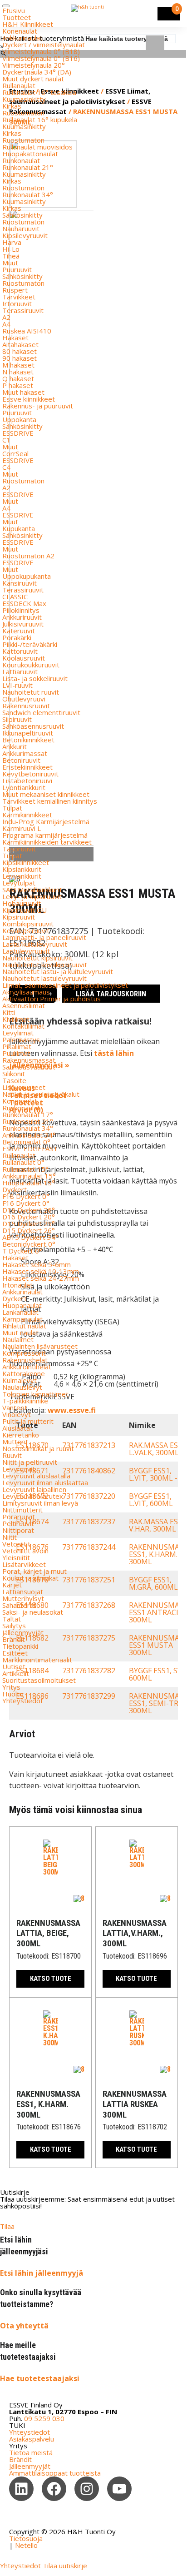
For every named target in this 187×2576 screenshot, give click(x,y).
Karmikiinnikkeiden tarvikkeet (47, 842)
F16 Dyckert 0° (26, 1203)
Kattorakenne (24, 1373)
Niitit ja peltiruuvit (30, 1462)
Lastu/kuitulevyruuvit (35, 944)
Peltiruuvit (18, 1523)
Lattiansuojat (23, 1591)
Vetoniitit (16, 1544)
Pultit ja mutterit (28, 1421)
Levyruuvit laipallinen (34, 1489)
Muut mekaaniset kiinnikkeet (46, 794)
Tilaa (7, 2226)
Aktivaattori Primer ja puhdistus (52, 999)
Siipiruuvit (17, 719)
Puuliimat (16, 1053)
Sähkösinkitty (22, 215)
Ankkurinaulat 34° (29, 1135)
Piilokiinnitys (21, 610)
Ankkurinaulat (22, 38)
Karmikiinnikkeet (27, 815)
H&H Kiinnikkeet (28, 24)
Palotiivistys (21, 1039)
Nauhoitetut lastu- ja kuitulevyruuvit (58, 971)
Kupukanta (19, 528)
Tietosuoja (26, 2538)
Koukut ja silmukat (30, 1578)
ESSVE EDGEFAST (30, 1149)
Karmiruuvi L (22, 828)
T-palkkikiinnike (25, 1401)
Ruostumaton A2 (28, 556)
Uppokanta (19, 419)
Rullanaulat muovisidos (37, 147)
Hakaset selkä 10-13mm (41, 1271)
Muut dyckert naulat (33, 79)
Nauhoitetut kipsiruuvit (37, 958)
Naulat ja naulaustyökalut (41, 1094)
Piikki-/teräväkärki (30, 644)
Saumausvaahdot (29, 1067)
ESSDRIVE (18, 433)
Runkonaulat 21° (28, 167)
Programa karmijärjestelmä (45, 835)
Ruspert (15, 290)
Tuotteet (17, 17)
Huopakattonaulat (30, 154)
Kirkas (12, 106)
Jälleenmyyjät (23, 1632)
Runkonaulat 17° (28, 1114)
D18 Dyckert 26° (29, 1210)
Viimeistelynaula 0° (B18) (41, 51)
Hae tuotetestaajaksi (40, 2378)
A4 (6, 324)
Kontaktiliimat (23, 1026)
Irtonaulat (17, 1285)
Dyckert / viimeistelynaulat (44, 45)
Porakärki (17, 637)
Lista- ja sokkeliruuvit (35, 678)
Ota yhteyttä (24, 2326)
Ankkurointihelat (27, 1367)
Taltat (12, 1619)
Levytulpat (19, 883)
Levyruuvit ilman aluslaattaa (45, 1482)
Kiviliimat (16, 1019)
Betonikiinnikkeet (28, 740)
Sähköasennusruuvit (33, 726)
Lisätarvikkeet (24, 1564)
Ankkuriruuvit (22, 617)
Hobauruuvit (22, 903)
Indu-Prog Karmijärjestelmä (46, 821)
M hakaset (18, 365)
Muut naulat (20, 1333)
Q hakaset (18, 378)
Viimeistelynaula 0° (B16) (41, 58)
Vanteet (15, 1407)
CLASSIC (15, 597)
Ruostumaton (23, 113)
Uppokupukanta (27, 576)
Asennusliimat (24, 1005)
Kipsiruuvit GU (25, 910)
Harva (12, 242)
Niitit (10, 1537)
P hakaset (18, 385)
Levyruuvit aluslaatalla (36, 1476)
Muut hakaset (23, 392)
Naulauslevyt (22, 1387)
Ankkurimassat (25, 753)
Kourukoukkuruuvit (31, 665)
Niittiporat (18, 1530)
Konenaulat (20, 31)
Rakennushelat (25, 1360)
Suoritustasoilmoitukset (39, 1680)
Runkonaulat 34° (28, 194)
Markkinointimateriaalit (37, 1660)
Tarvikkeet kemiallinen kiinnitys (50, 801)
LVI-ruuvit (17, 685)
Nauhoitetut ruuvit (31, 692)
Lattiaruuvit (20, 671)
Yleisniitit (16, 1557)
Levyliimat (18, 1033)
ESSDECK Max (24, 603)
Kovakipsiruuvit (26, 930)
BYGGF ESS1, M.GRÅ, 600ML (153, 1583)
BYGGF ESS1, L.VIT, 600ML (151, 1500)
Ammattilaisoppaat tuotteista (55, 2473)
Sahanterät (19, 1605)
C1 (6, 440)
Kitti (9, 1012)
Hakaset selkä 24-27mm (41, 1278)
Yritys (11, 1687)
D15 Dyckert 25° (29, 1223)
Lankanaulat (20, 1312)
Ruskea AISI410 (27, 331)
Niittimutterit (22, 1510)
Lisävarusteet (24, 1087)
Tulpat (12, 808)
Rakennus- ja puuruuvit (38, 406)
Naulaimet (18, 1339)
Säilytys (14, 1626)
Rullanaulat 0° (23, 1162)
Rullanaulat (19, 85)
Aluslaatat (17, 1428)
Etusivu (14, 10)
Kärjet (12, 1585)
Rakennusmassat (29, 1060)
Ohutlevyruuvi (24, 699)
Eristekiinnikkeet (27, 767)
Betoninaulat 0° (26, 1142)
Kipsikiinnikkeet (26, 862)
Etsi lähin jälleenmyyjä (42, 2273)
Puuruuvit (17, 269)
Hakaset (15, 338)
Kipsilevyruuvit (25, 235)
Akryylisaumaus (26, 992)
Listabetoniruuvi (27, 781)
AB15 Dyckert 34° (30, 1237)
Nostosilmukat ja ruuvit (38, 1448)
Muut (10, 263)
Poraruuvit (19, 1517)
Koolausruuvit (24, 658)
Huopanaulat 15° (29, 1183)
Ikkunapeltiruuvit (28, 733)
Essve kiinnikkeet (29, 399)
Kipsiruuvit (19, 917)
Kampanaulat (22, 1319)
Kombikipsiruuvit (28, 924)
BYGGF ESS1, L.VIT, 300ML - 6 (156, 1474)
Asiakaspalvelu (32, 2439)
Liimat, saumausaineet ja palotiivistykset (65, 985)
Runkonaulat (21, 160)
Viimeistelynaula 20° (34, 65)
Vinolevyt (17, 1414)
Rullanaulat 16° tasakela (39, 92)
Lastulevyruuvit (26, 951)
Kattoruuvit (20, 651)
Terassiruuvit (23, 310)
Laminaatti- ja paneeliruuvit (44, 937)
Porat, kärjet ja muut (34, 1571)
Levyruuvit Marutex (33, 1496)
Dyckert (15, 1189)
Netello (26, 2545)
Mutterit (15, 1442)
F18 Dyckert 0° (26, 1196)
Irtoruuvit (17, 303)
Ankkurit (15, 746)
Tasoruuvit (19, 849)
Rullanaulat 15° (25, 1169)
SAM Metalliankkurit (32, 890)
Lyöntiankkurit (24, 787)
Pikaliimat (17, 1046)
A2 (6, 317)
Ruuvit (12, 1455)
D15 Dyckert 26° (29, 1230)
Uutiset (14, 1666)
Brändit (14, 1639)
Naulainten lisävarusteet (40, 1346)
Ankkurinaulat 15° (29, 1176)
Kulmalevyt (20, 1380)
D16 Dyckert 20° (29, 1217)
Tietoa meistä (31, 2452)
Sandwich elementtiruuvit (41, 712)
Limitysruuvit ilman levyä (40, 1503)
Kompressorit (24, 1353)
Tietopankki (20, 1646)
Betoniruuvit (21, 760)
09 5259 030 (44, 2418)
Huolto (13, 1694)
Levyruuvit (19, 1469)
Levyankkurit (22, 876)
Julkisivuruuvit (23, 624)
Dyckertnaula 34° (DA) (37, 72)
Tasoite (14, 1080)
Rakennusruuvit (26, 706)
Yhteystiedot (23, 1701)
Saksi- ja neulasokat (33, 1612)
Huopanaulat (22, 1305)
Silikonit (14, 1074)
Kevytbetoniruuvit (30, 774)
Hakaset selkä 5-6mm (37, 1264)
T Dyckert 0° (22, 1251)
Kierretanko (21, 1435)
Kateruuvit (19, 631)
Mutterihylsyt (23, 1598)
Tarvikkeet (19, 297)
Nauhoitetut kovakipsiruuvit (45, 965)
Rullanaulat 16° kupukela (40, 119)
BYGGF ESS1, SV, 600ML (156, 1674)
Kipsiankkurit (22, 869)
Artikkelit (16, 1673)
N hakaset (18, 372)
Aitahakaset (20, 344)
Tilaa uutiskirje (65, 2566)
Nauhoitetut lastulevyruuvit (44, 978)
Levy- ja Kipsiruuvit (32, 896)
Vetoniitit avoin (25, 1551)
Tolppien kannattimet (35, 1394)
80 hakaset (20, 351)
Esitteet (15, 1653)
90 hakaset (20, 358)
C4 (6, 467)
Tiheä (11, 256)
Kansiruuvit (20, 583)
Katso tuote (51, 1979)
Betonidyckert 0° (29, 1244)
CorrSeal (15, 453)
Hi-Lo (11, 249)
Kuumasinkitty (24, 99)
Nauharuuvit (21, 229)
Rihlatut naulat (24, 1326)
